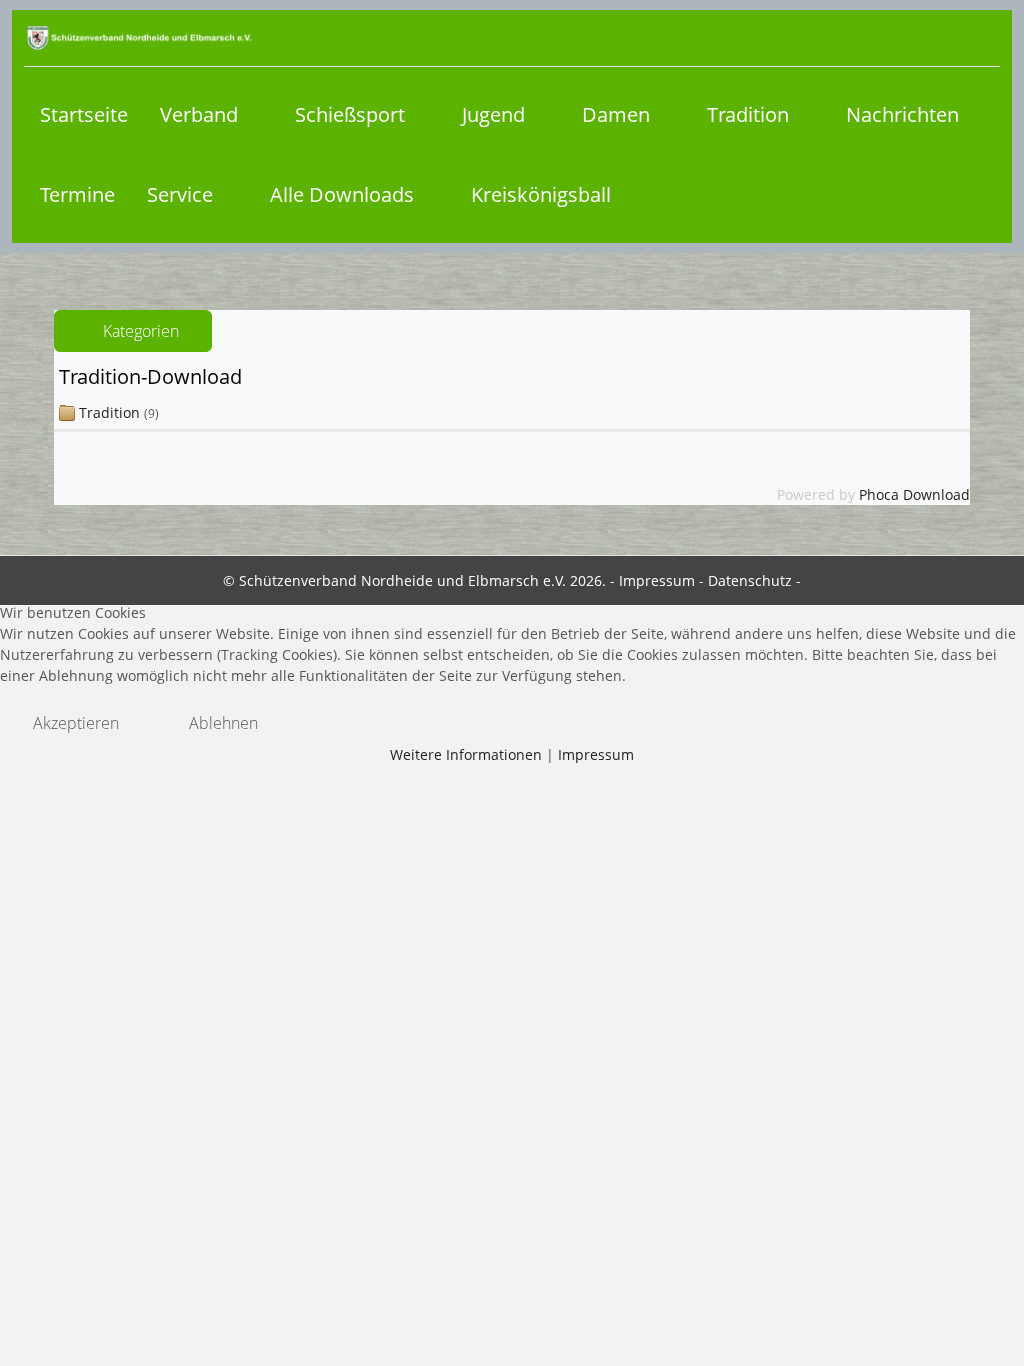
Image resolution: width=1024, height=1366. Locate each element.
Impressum (596, 754)
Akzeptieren (76, 723)
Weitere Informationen (466, 754)
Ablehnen (223, 723)
